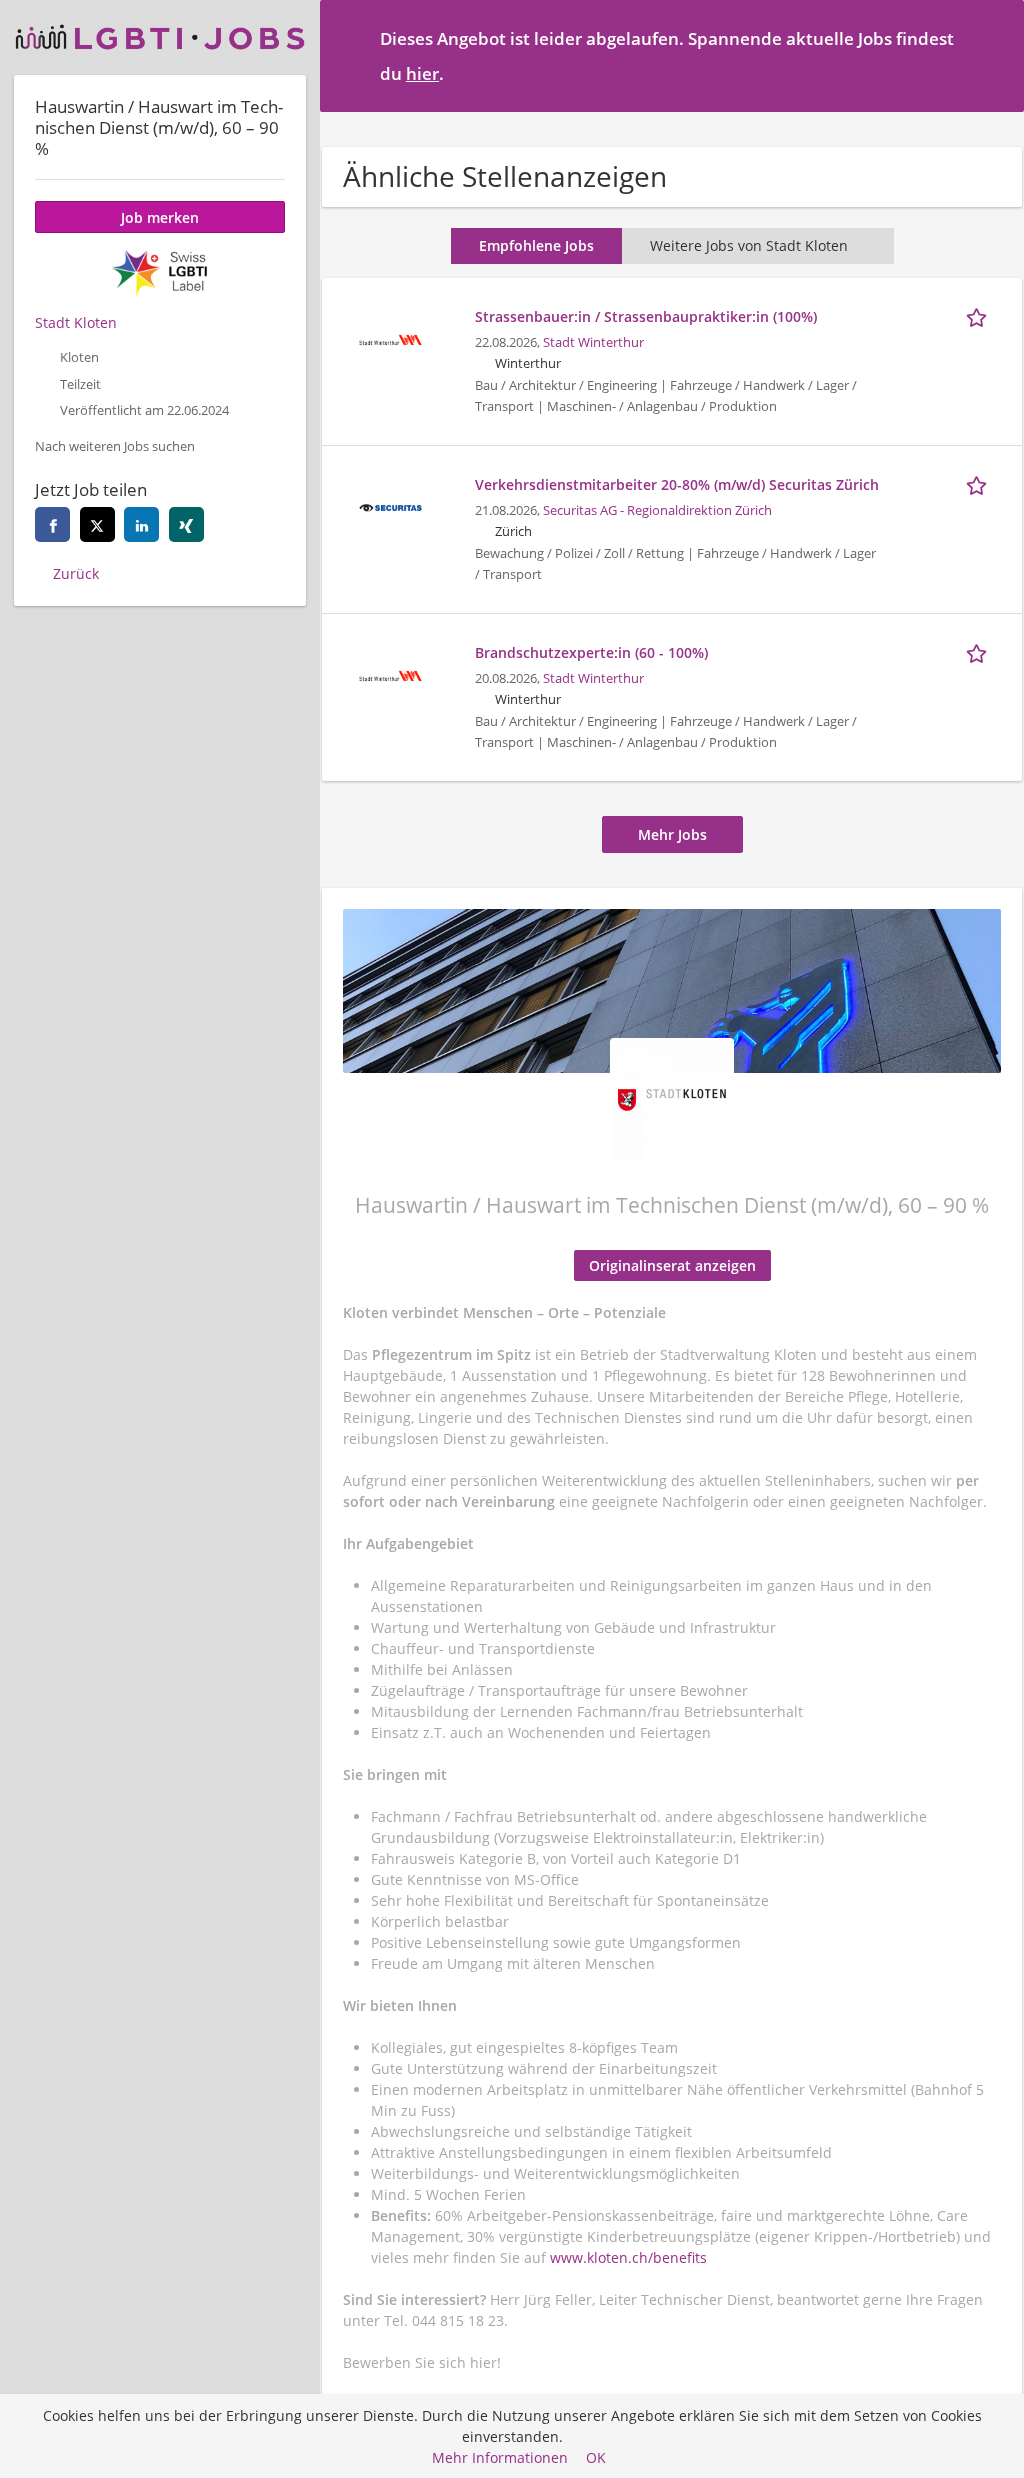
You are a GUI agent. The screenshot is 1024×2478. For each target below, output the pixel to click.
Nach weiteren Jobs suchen (115, 446)
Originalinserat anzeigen (672, 1265)
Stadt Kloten (76, 322)
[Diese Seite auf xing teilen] (186, 524)
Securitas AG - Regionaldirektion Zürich (657, 510)
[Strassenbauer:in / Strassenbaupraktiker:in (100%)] (390, 337)
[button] (993, 55)
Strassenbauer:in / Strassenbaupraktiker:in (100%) (646, 316)
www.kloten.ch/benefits (628, 2257)
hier (422, 73)
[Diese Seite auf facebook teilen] (52, 524)
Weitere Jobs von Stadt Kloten (749, 245)
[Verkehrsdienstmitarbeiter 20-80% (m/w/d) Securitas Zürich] (390, 505)
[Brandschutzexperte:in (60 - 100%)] (390, 673)
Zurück (76, 573)
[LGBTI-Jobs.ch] (160, 37)
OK (596, 2457)
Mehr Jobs (672, 834)
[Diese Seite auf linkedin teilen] (141, 524)
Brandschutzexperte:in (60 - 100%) (591, 652)
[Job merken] (980, 316)
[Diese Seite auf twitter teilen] (97, 524)
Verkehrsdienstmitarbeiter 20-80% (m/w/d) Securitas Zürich (677, 484)
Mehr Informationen (500, 2457)
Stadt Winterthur (593, 342)
